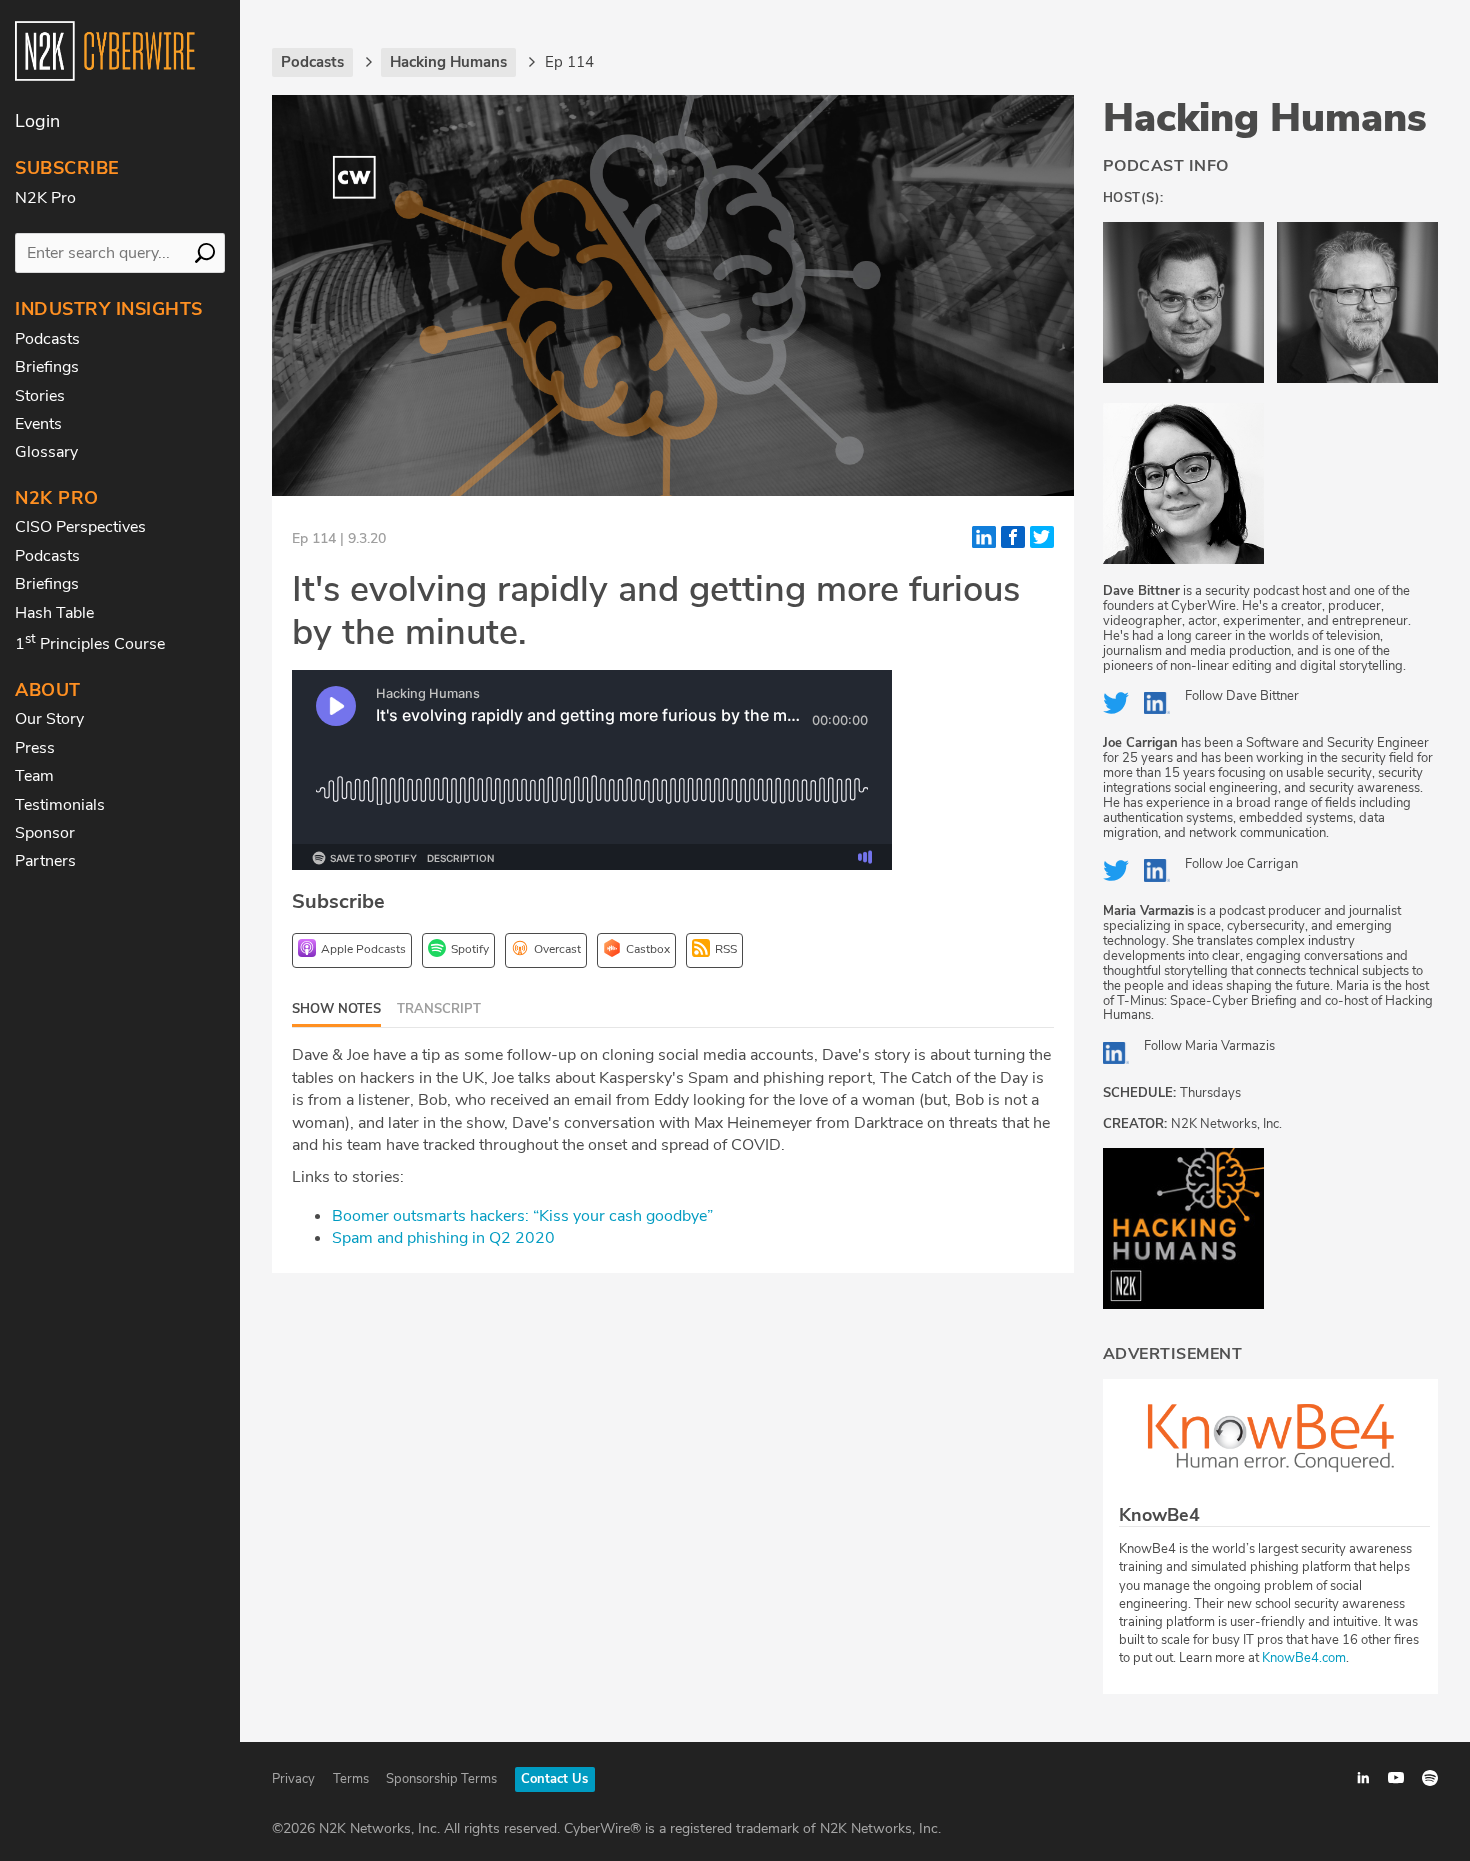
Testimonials (60, 805)
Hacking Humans (1265, 118)
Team (34, 776)
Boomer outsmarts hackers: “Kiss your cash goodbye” (522, 1216)
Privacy (293, 1779)
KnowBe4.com (1304, 1658)
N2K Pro (45, 198)
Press (35, 748)
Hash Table (54, 613)
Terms (351, 1779)
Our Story (49, 719)
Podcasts (47, 339)
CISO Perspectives (80, 527)
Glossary (46, 452)
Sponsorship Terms (441, 1779)
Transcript (439, 1009)
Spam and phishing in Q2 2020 (443, 1238)
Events (38, 424)
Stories (40, 396)
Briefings (47, 367)
